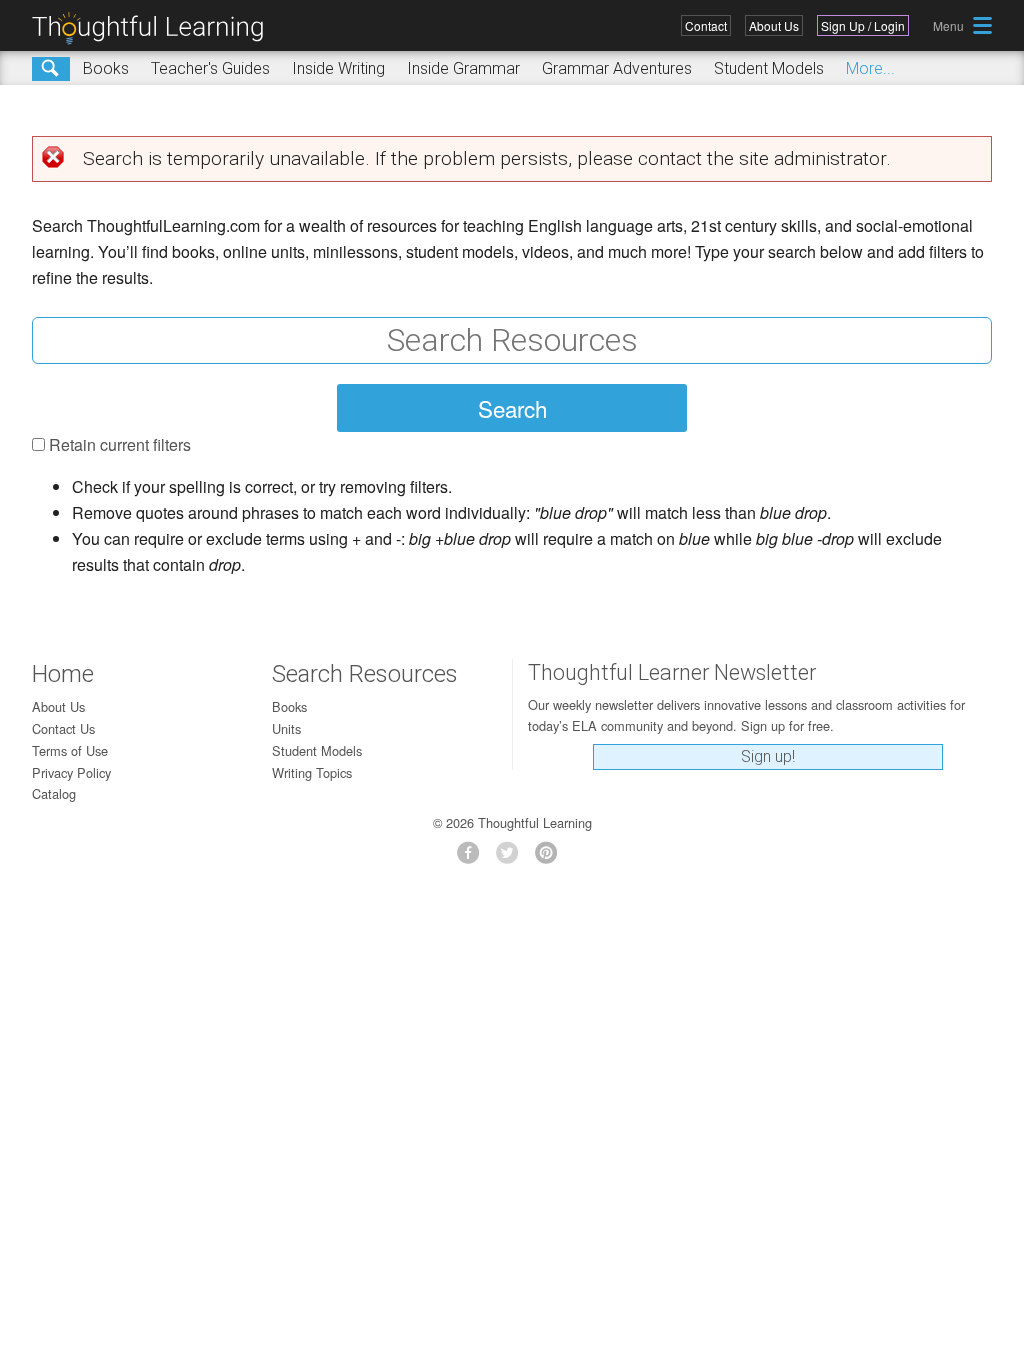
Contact (706, 25)
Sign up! (768, 756)
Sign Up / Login (863, 25)
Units (286, 728)
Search (51, 69)
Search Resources (365, 674)
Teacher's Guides (210, 68)
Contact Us (63, 728)
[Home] (155, 28)
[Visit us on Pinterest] (551, 858)
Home (63, 674)
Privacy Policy (71, 772)
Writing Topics (312, 772)
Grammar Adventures (617, 68)
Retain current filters (120, 444)
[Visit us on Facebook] (473, 858)
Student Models (769, 68)
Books (106, 68)
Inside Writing (338, 68)
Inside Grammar (463, 68)
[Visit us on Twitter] (512, 858)
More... (870, 68)
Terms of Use (70, 750)
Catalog (54, 793)
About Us (774, 25)
